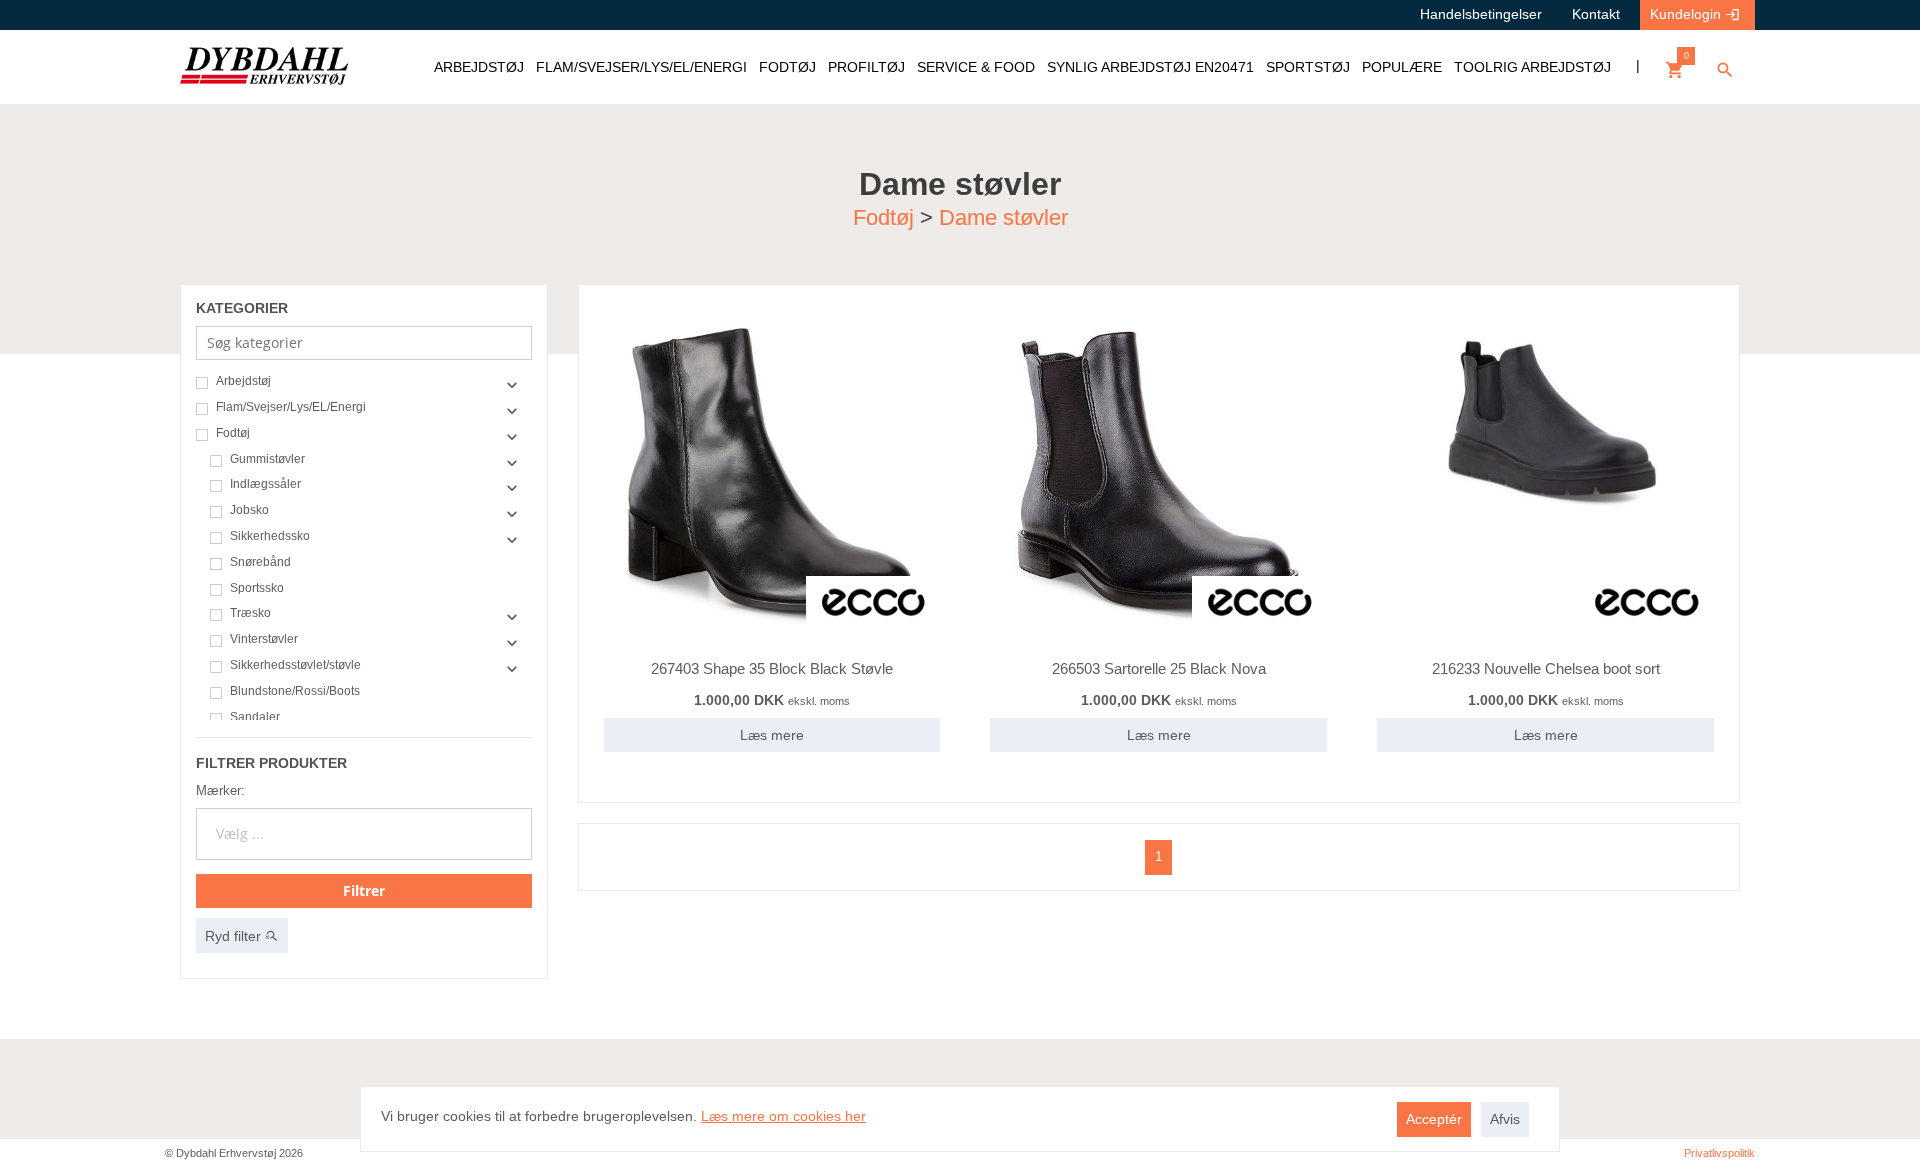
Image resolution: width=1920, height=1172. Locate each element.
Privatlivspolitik (1719, 1153)
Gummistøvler (267, 459)
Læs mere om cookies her (783, 1116)
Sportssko (257, 588)
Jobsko (249, 510)
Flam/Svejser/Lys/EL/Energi (291, 407)
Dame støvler (1003, 216)
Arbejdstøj (243, 381)
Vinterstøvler (264, 639)
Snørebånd (260, 562)
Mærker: (220, 790)
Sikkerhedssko (270, 536)
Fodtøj (883, 216)
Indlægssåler (265, 484)
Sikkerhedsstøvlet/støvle (295, 665)
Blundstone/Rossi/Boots (295, 691)
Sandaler (255, 717)
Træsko (250, 613)
